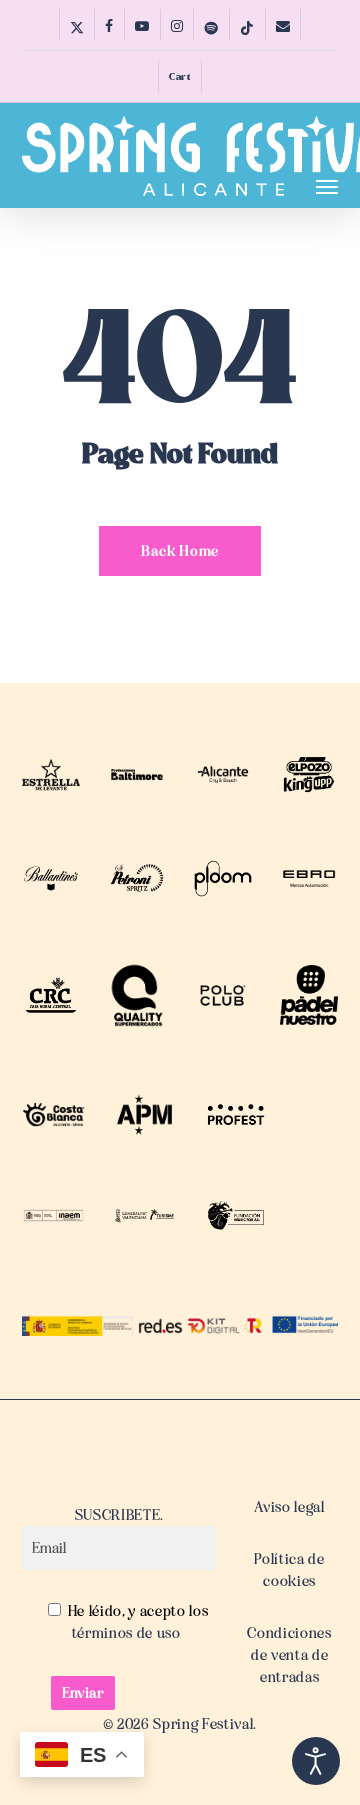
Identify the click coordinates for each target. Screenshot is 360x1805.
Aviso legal (289, 1507)
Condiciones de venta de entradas (289, 1655)
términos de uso (126, 1633)
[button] (327, 186)
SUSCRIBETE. (119, 1515)
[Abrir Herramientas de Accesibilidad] (316, 1761)
